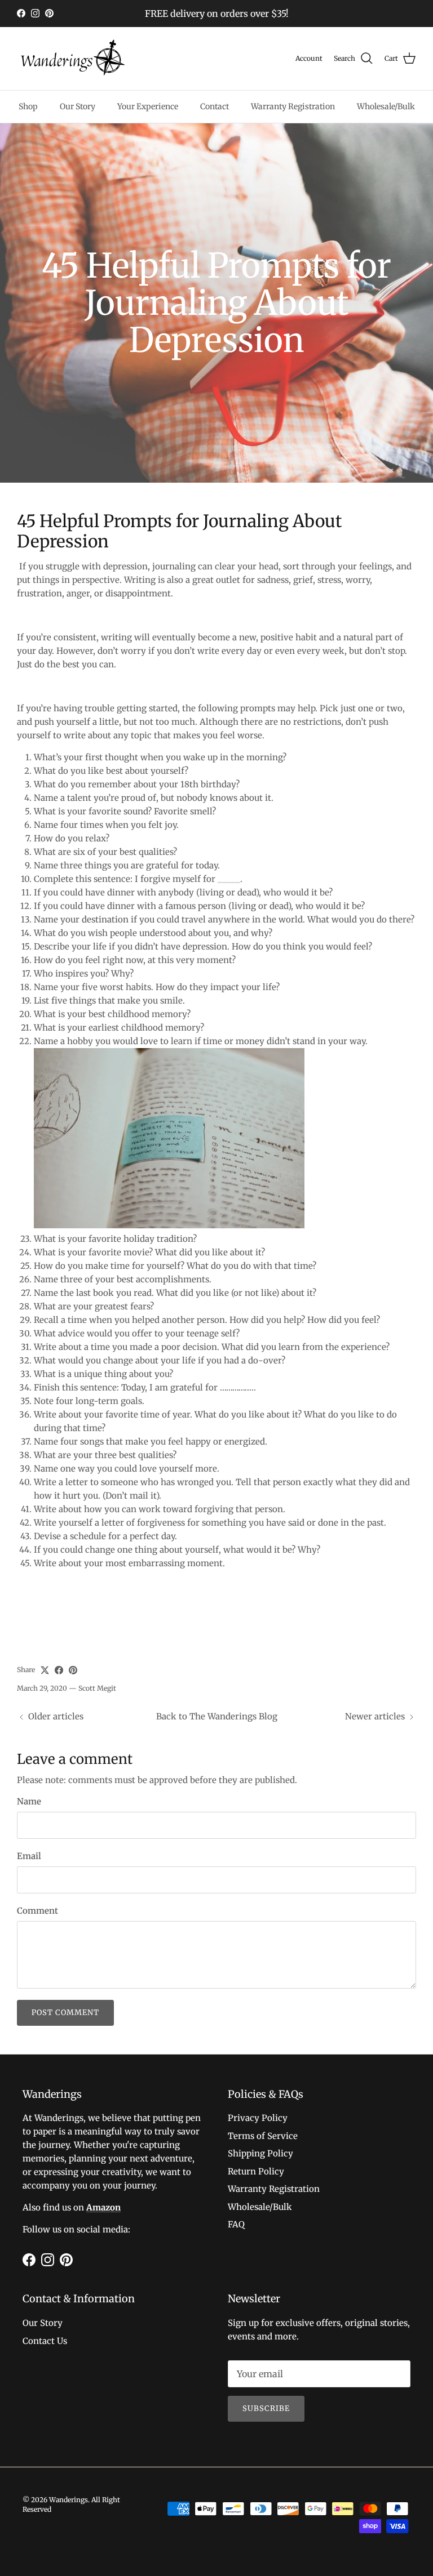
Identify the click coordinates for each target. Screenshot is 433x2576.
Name (29, 1801)
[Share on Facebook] (59, 1670)
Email (29, 1856)
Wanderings (69, 2500)
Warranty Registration (293, 106)
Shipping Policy (260, 2153)
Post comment (65, 2013)
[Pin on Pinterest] (73, 1670)
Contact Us (45, 2341)
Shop (28, 106)
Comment (37, 1911)
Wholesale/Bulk (386, 106)
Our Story (78, 106)
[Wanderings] (73, 59)
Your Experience (148, 106)
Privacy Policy (258, 2118)
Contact (215, 106)
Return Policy (256, 2171)
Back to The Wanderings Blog (217, 1716)
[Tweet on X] (45, 1670)
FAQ (236, 2224)
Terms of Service (263, 2136)
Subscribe (266, 2408)
